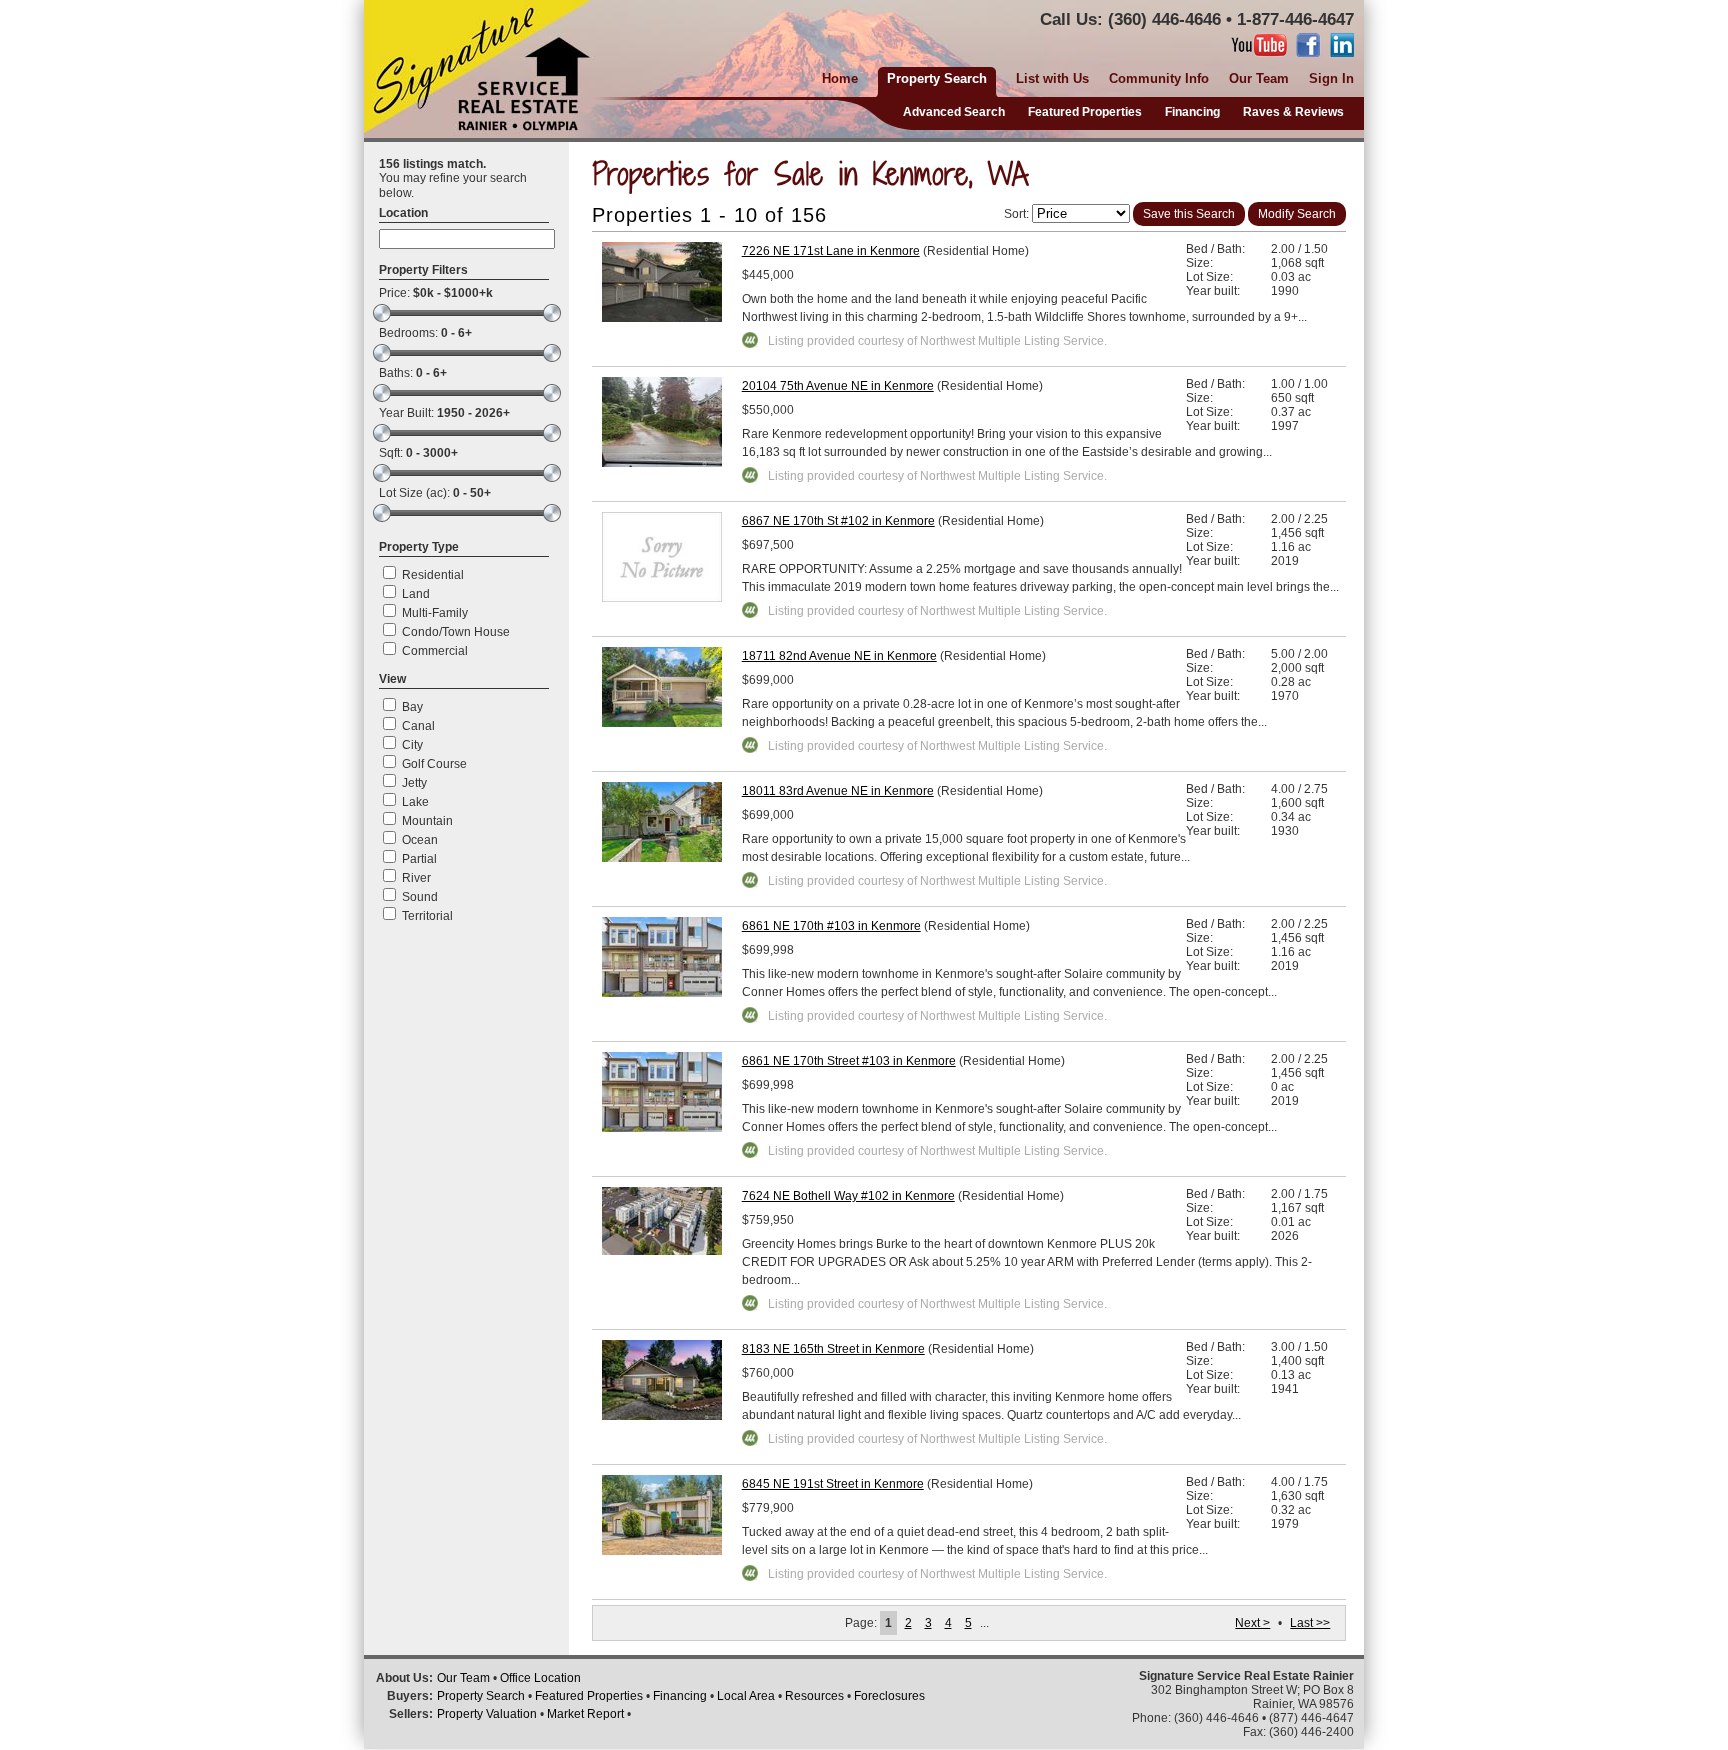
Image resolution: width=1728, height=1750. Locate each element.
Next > (1252, 1623)
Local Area (746, 1696)
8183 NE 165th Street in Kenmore (833, 1349)
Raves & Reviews (1293, 112)
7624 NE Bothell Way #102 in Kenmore (848, 1196)
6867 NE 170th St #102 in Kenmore (838, 521)
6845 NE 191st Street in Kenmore (833, 1484)
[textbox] (467, 239)
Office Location (540, 1678)
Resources (814, 1696)
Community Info (1159, 78)
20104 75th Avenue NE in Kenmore (838, 386)
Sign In (1331, 78)
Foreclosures (889, 1696)
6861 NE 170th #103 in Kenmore (831, 926)
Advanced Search (954, 112)
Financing (1192, 112)
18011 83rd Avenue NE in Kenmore (838, 791)
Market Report (585, 1714)
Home (840, 78)
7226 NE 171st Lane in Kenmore (831, 251)
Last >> (1310, 1623)
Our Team (1259, 78)
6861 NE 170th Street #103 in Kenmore (849, 1061)
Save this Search (1189, 214)
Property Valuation (487, 1714)
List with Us (1052, 78)
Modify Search (1297, 214)
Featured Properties (1085, 112)
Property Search (481, 1696)
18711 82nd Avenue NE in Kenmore (839, 656)
